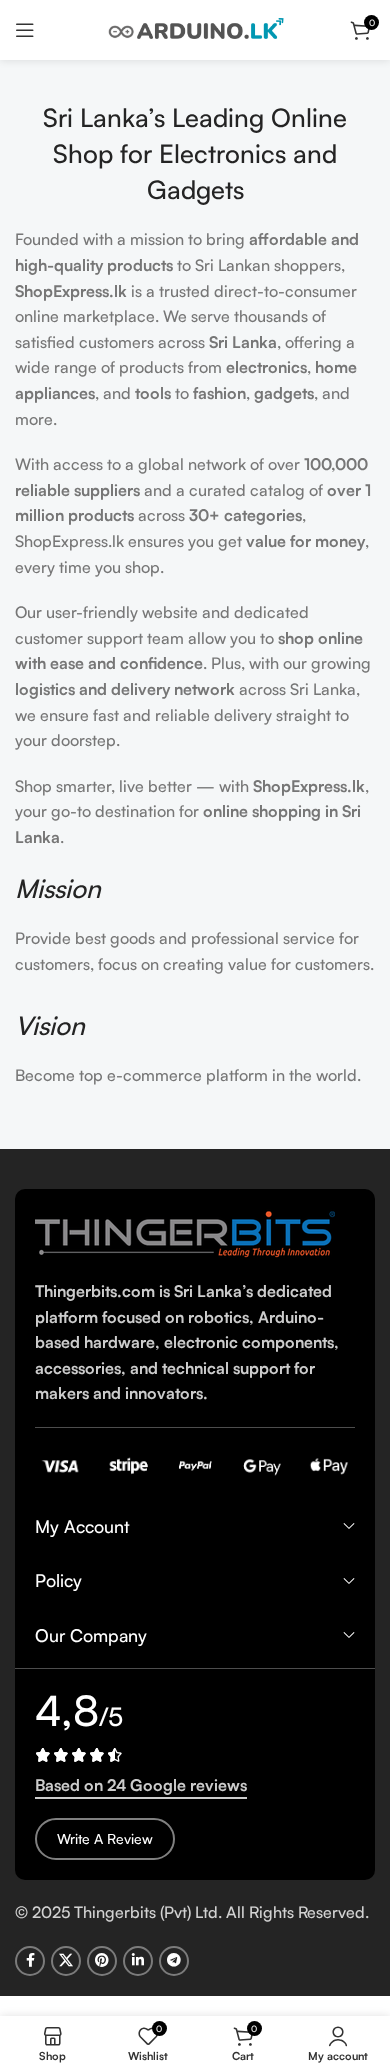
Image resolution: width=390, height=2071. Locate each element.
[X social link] (66, 1961)
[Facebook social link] (30, 1961)
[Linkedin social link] (138, 1961)
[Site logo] (195, 28)
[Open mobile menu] (25, 30)
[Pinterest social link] (102, 1961)
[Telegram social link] (174, 1961)
